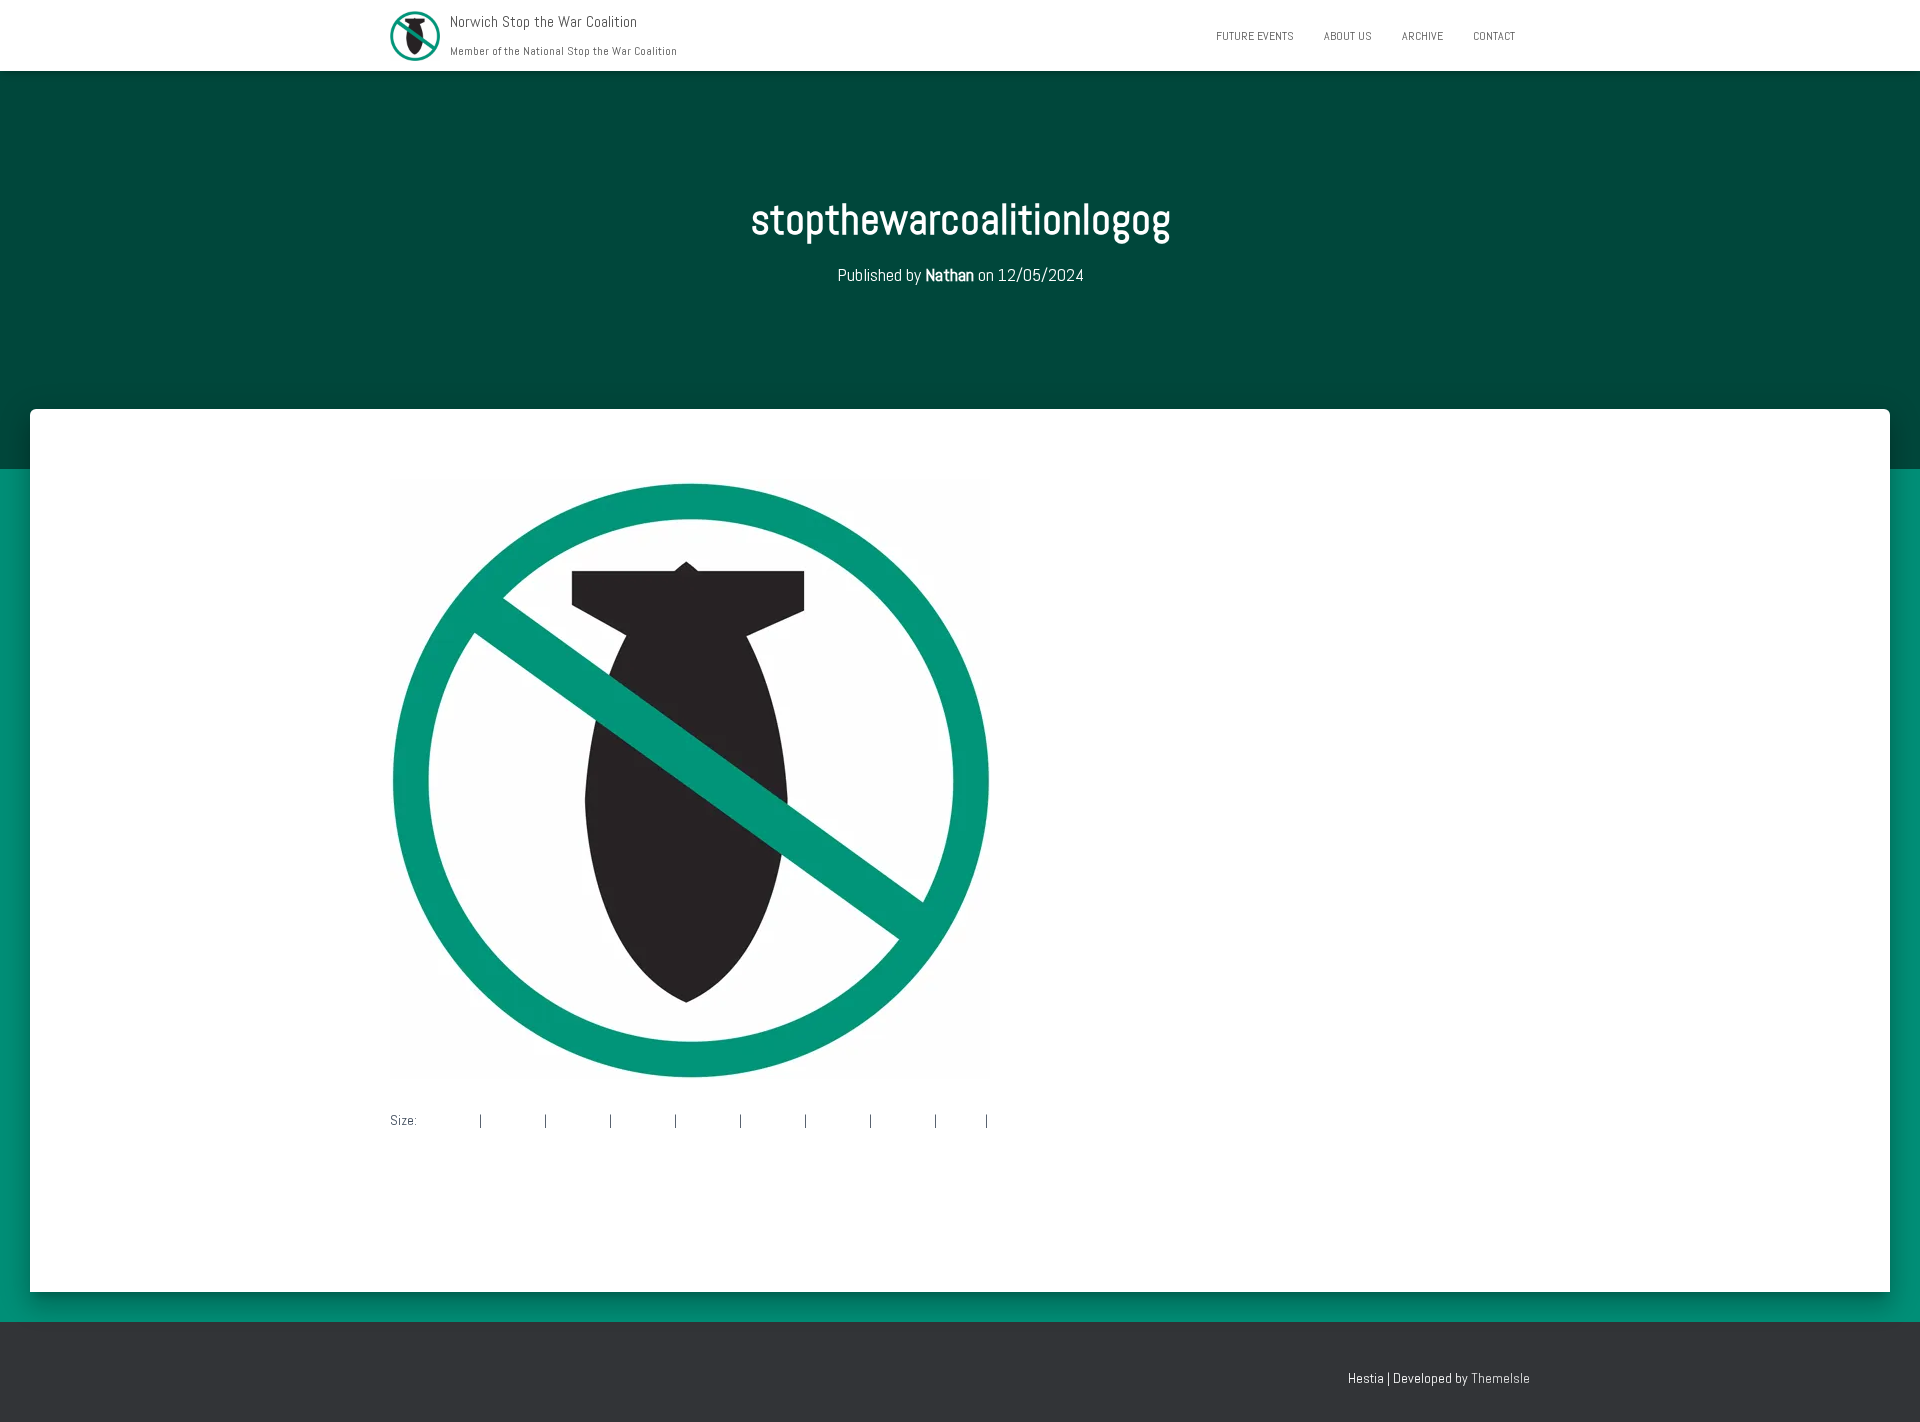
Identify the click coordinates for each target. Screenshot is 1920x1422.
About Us (1348, 36)
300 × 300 (513, 1120)
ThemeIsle (1500, 1378)
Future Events (1255, 36)
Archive (1422, 36)
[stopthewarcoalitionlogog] (690, 777)
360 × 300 (903, 1120)
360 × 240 (838, 1120)
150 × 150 (448, 1120)
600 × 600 (578, 1120)
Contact (1494, 36)
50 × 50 (961, 1120)
